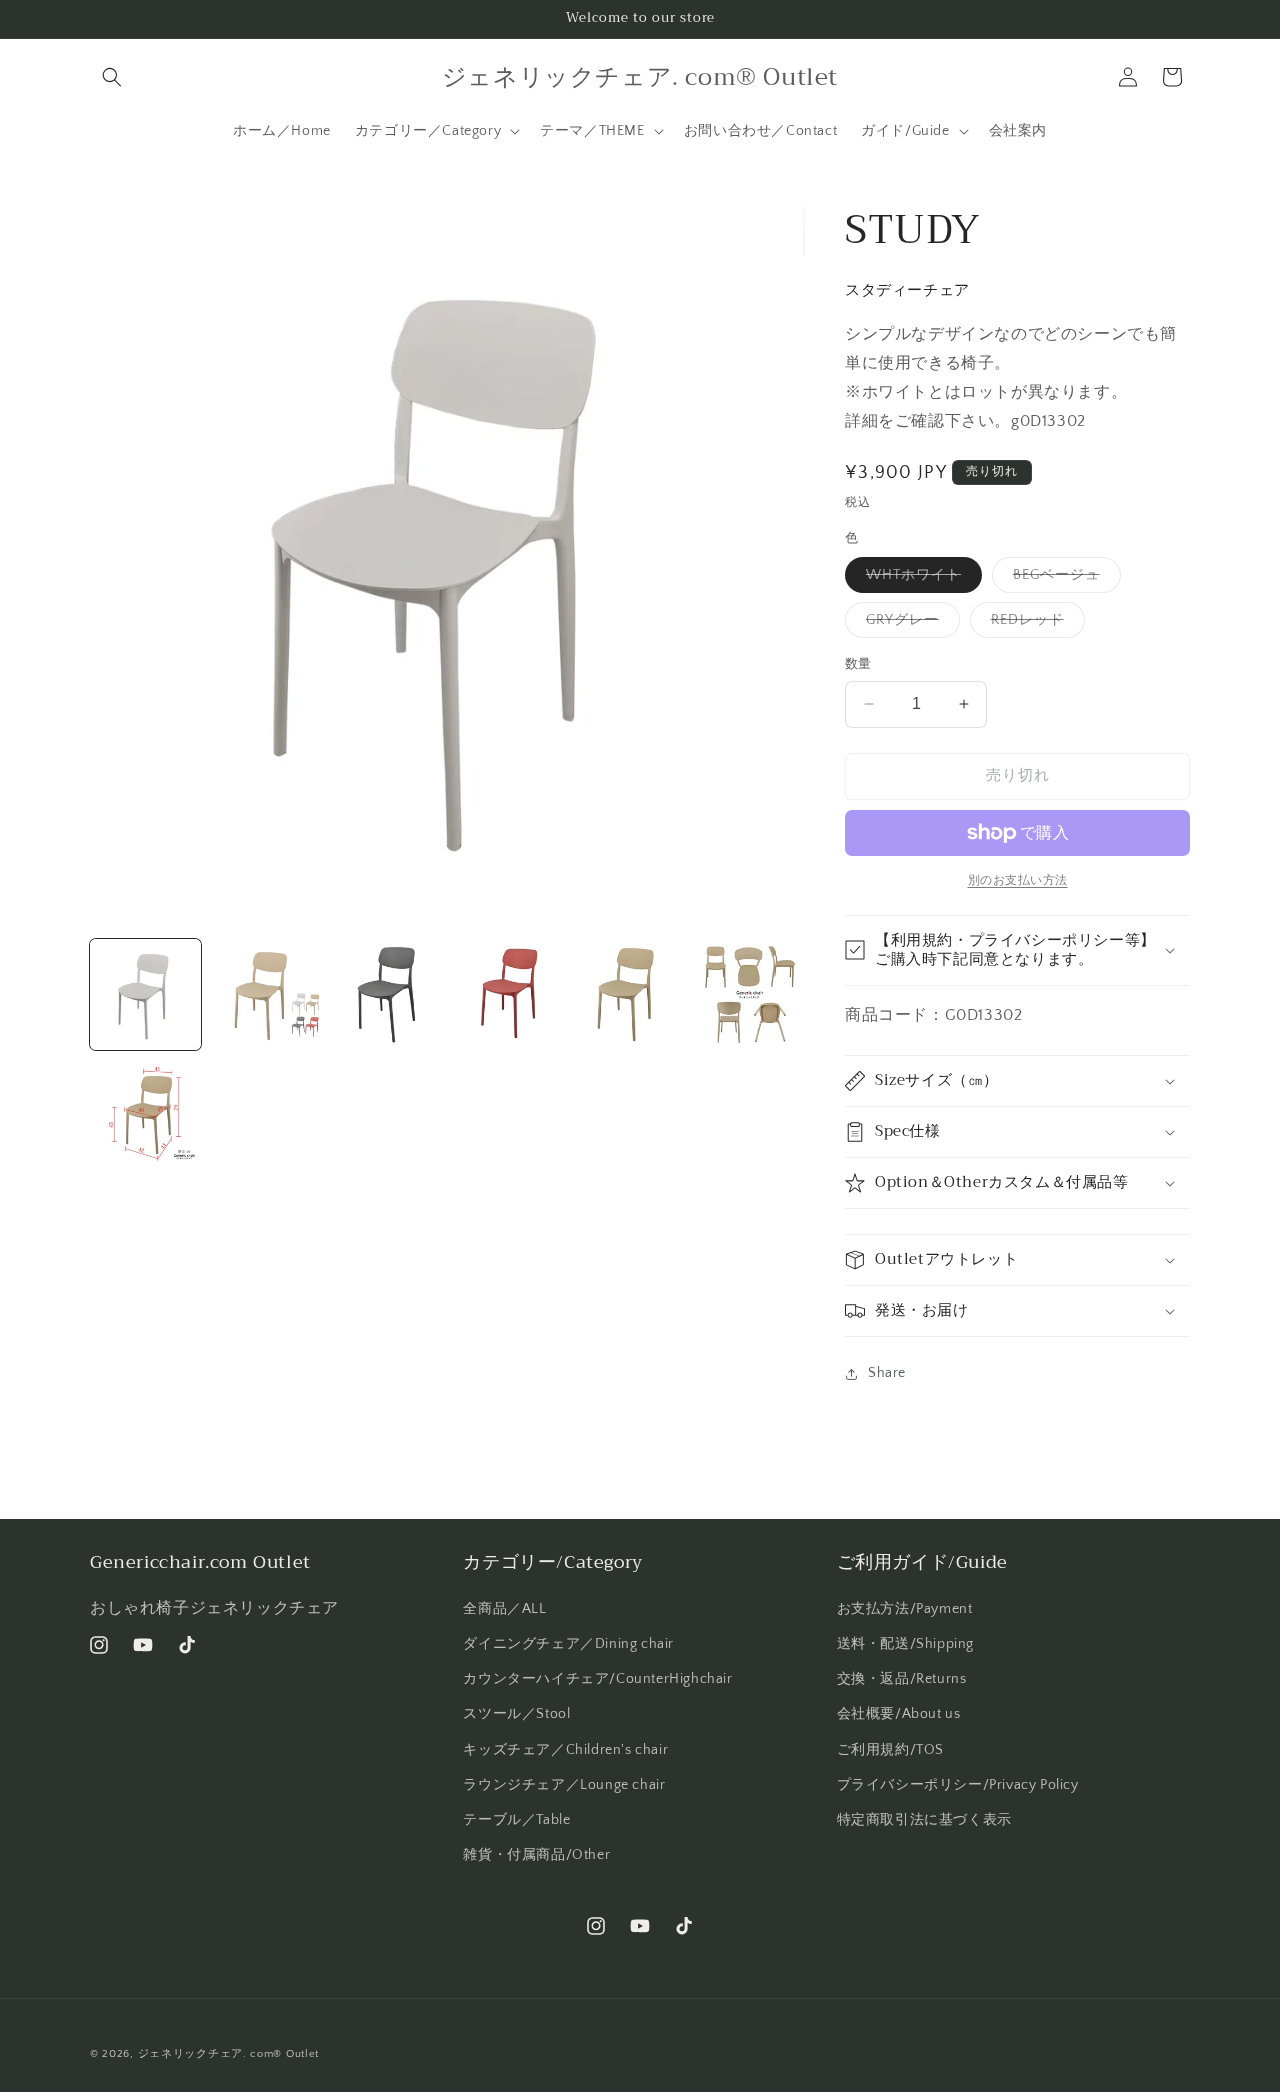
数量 (858, 664)
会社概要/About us (899, 1715)
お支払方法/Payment (905, 1609)
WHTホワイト (920, 579)
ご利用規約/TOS (890, 1750)
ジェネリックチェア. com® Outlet (228, 2054)
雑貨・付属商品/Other (536, 1855)
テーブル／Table (516, 1820)
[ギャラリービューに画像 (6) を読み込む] (749, 994)
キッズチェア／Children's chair (565, 1750)
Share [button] (887, 1373)
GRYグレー (909, 624)
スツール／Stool (516, 1715)
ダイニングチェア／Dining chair (568, 1644)
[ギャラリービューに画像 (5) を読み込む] (628, 994)
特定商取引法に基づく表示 (924, 1820)
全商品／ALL (504, 1609)
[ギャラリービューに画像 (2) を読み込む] (266, 994)
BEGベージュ (1063, 579)
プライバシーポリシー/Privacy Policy (958, 1785)
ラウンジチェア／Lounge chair (564, 1785)
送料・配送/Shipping (905, 1644)
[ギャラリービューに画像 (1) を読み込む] (145, 994)
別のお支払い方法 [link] (1018, 880)
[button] (112, 77)
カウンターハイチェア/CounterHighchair (597, 1679)
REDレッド (1034, 624)
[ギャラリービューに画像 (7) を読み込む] (145, 1115)
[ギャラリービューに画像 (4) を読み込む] (508, 994)
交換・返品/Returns (902, 1679)
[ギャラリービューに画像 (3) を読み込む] (387, 994)
